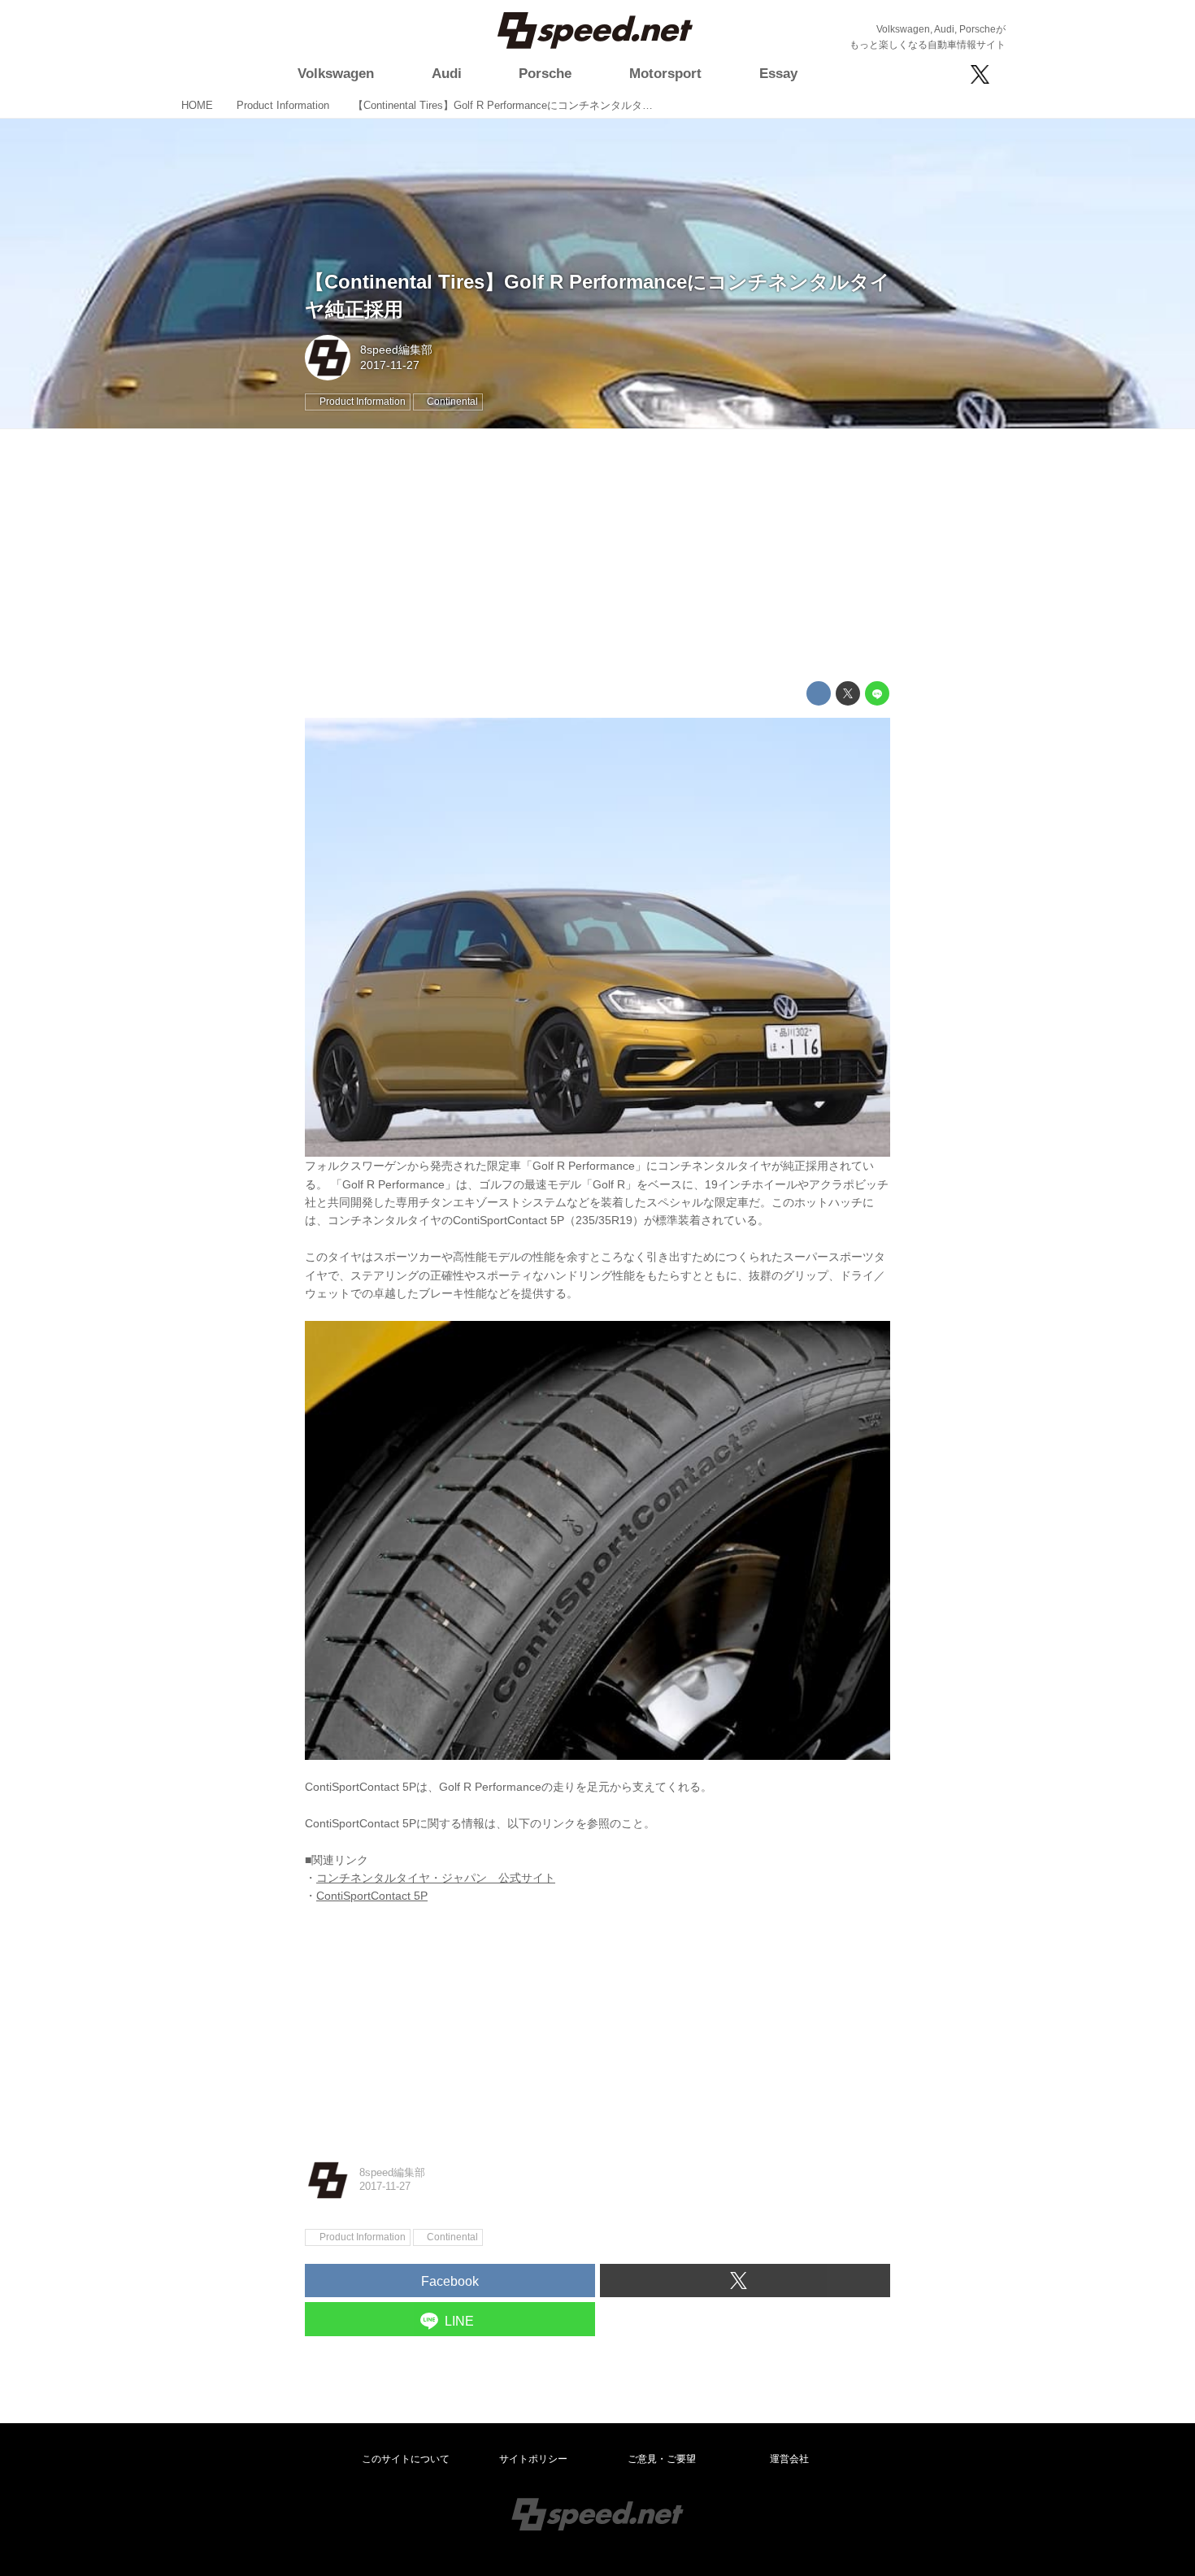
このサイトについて (406, 2459)
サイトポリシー (533, 2459)
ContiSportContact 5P (372, 1896)
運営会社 (789, 2459)
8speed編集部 (396, 350)
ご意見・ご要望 (662, 2459)
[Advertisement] (597, 555)
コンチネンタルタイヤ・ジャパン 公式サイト (436, 1878)
